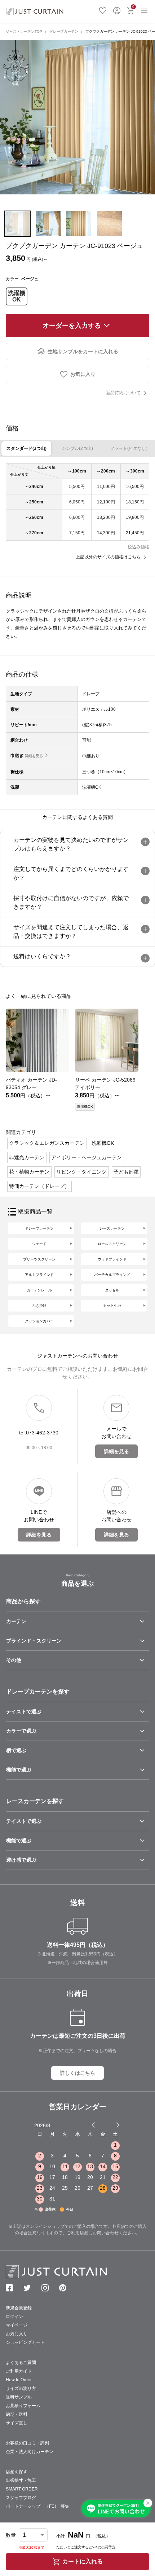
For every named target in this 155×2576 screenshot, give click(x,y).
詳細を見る (34, 756)
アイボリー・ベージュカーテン (87, 1157)
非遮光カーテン (27, 1157)
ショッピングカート (25, 2342)
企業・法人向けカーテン (30, 2452)
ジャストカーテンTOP (24, 31)
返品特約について (123, 393)
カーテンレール (39, 1290)
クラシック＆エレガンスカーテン (47, 1143)
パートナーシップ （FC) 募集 (37, 2506)
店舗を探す (17, 2472)
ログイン (117, 10)
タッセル (112, 1290)
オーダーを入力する (72, 326)
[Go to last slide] (111, 2125)
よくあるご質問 (21, 2363)
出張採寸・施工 (21, 2480)
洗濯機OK (17, 296)
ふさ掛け (39, 1306)
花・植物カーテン (29, 1172)
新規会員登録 (19, 2308)
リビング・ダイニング (81, 1172)
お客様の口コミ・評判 (27, 2443)
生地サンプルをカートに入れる (83, 351)
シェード (39, 1244)
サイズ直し (17, 2423)
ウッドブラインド (112, 1259)
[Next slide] (118, 2125)
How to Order (19, 2380)
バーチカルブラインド (112, 1275)
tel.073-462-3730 (39, 1433)
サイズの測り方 (21, 2388)
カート (133, 7)
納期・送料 (17, 2414)
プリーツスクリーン (39, 1259)
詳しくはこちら (77, 2073)
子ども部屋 (126, 1172)
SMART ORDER (22, 2489)
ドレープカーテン (64, 31)
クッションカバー (39, 1321)
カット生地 (112, 1306)
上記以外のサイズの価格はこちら (108, 557)
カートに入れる (83, 2561)
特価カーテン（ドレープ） (39, 1186)
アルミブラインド (39, 1275)
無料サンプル (19, 2397)
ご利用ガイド (19, 2371)
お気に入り (103, 10)
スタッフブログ (21, 2498)
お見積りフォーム (23, 2406)
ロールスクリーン (112, 1244)
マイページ (17, 2325)
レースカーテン (112, 1228)
